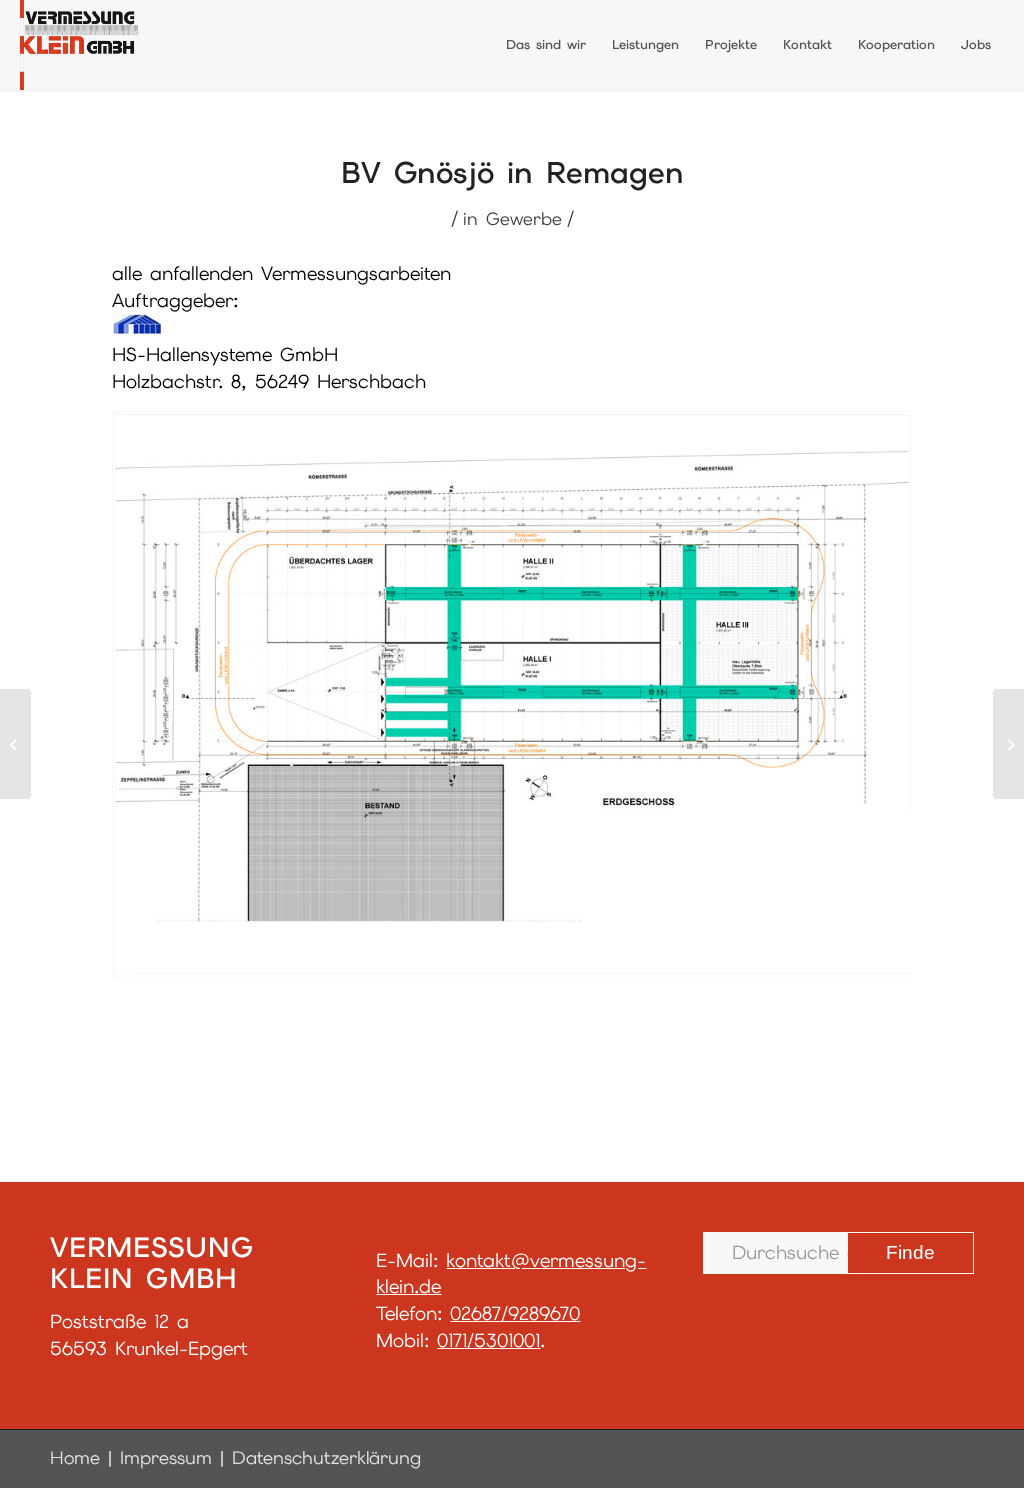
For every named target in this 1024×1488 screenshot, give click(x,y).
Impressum (166, 1457)
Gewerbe (524, 218)
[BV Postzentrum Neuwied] (15, 744)
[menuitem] (546, 45)
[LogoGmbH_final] (78, 45)
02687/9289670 (515, 1313)
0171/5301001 (488, 1340)
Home (75, 1457)
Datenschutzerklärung (326, 1457)
